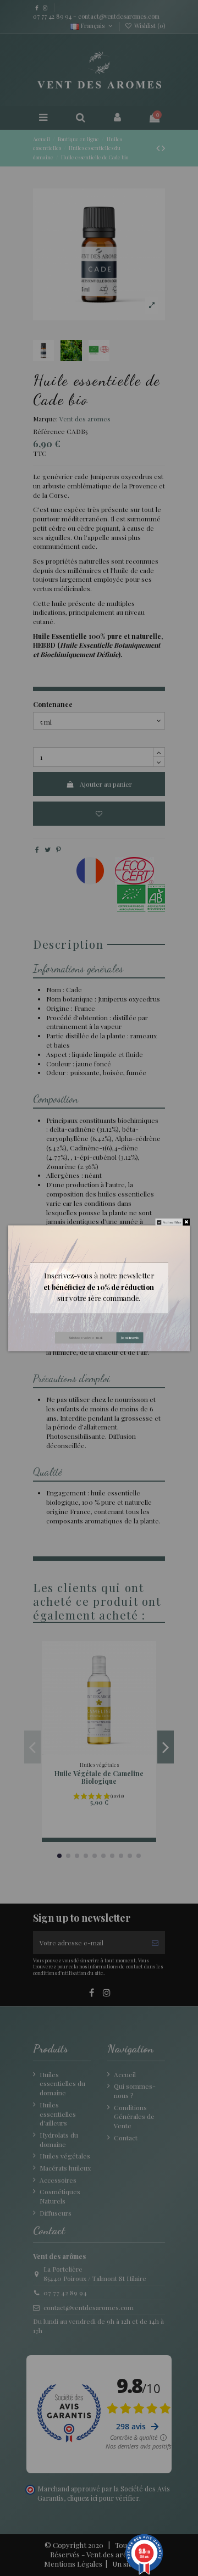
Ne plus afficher (172, 1222)
